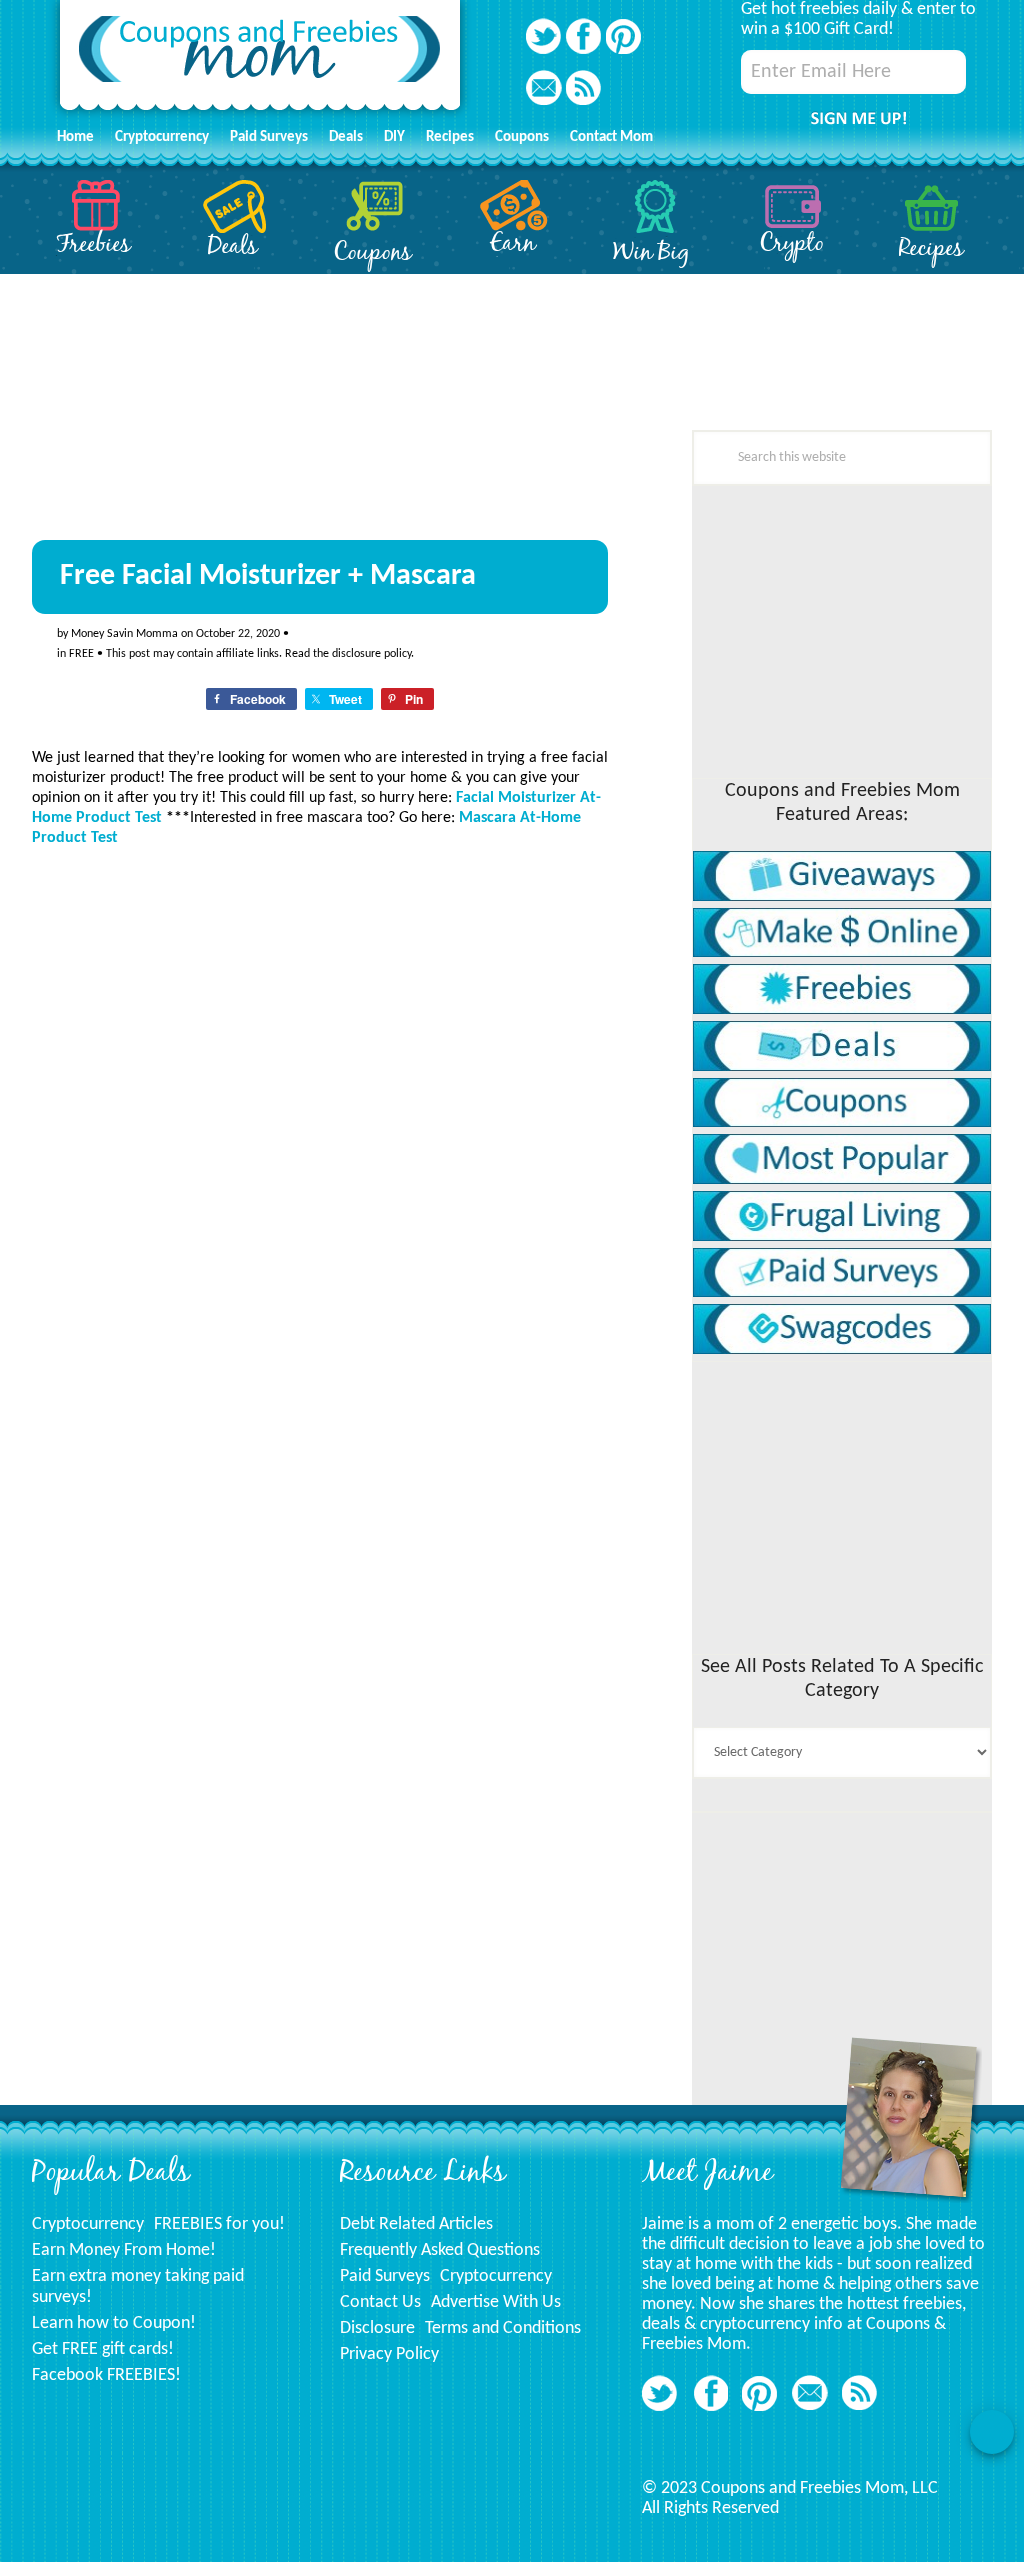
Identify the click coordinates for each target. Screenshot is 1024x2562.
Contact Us (380, 2302)
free (81, 654)
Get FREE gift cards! (103, 2349)
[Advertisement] (182, 1481)
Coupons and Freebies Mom (260, 60)
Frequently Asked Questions (440, 2250)
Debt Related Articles (416, 2224)
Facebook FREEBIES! (106, 2375)
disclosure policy (371, 654)
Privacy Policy (389, 2354)
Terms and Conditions (503, 2328)
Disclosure (377, 2328)
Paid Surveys (385, 2276)
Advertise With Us (496, 2302)
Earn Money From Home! (124, 2250)
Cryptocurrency (88, 2224)
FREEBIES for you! (219, 2224)
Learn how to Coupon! (114, 2323)
